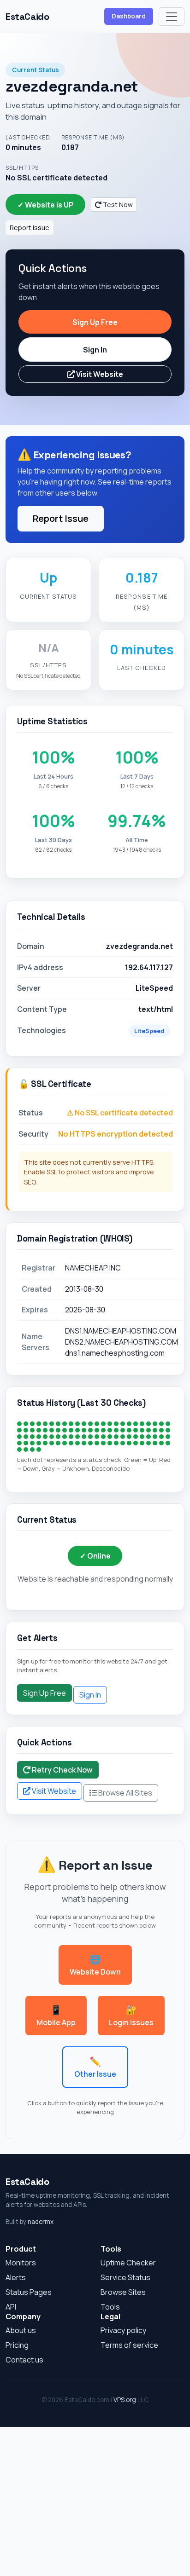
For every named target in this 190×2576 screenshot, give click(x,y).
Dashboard (129, 16)
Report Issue (30, 228)
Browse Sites (123, 2292)
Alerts (16, 2277)
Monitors (21, 2263)
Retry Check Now (62, 1770)
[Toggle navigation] (172, 17)
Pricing (17, 2345)
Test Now (117, 205)
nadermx (41, 2222)
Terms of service (129, 2345)
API (11, 2307)
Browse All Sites (125, 1793)
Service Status (125, 2277)
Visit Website (99, 374)
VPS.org (125, 2400)
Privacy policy (123, 2330)
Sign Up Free (95, 322)
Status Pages (29, 2292)
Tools (110, 2307)
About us (21, 2330)
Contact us (24, 2360)
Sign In (95, 350)
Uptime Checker (128, 2263)
